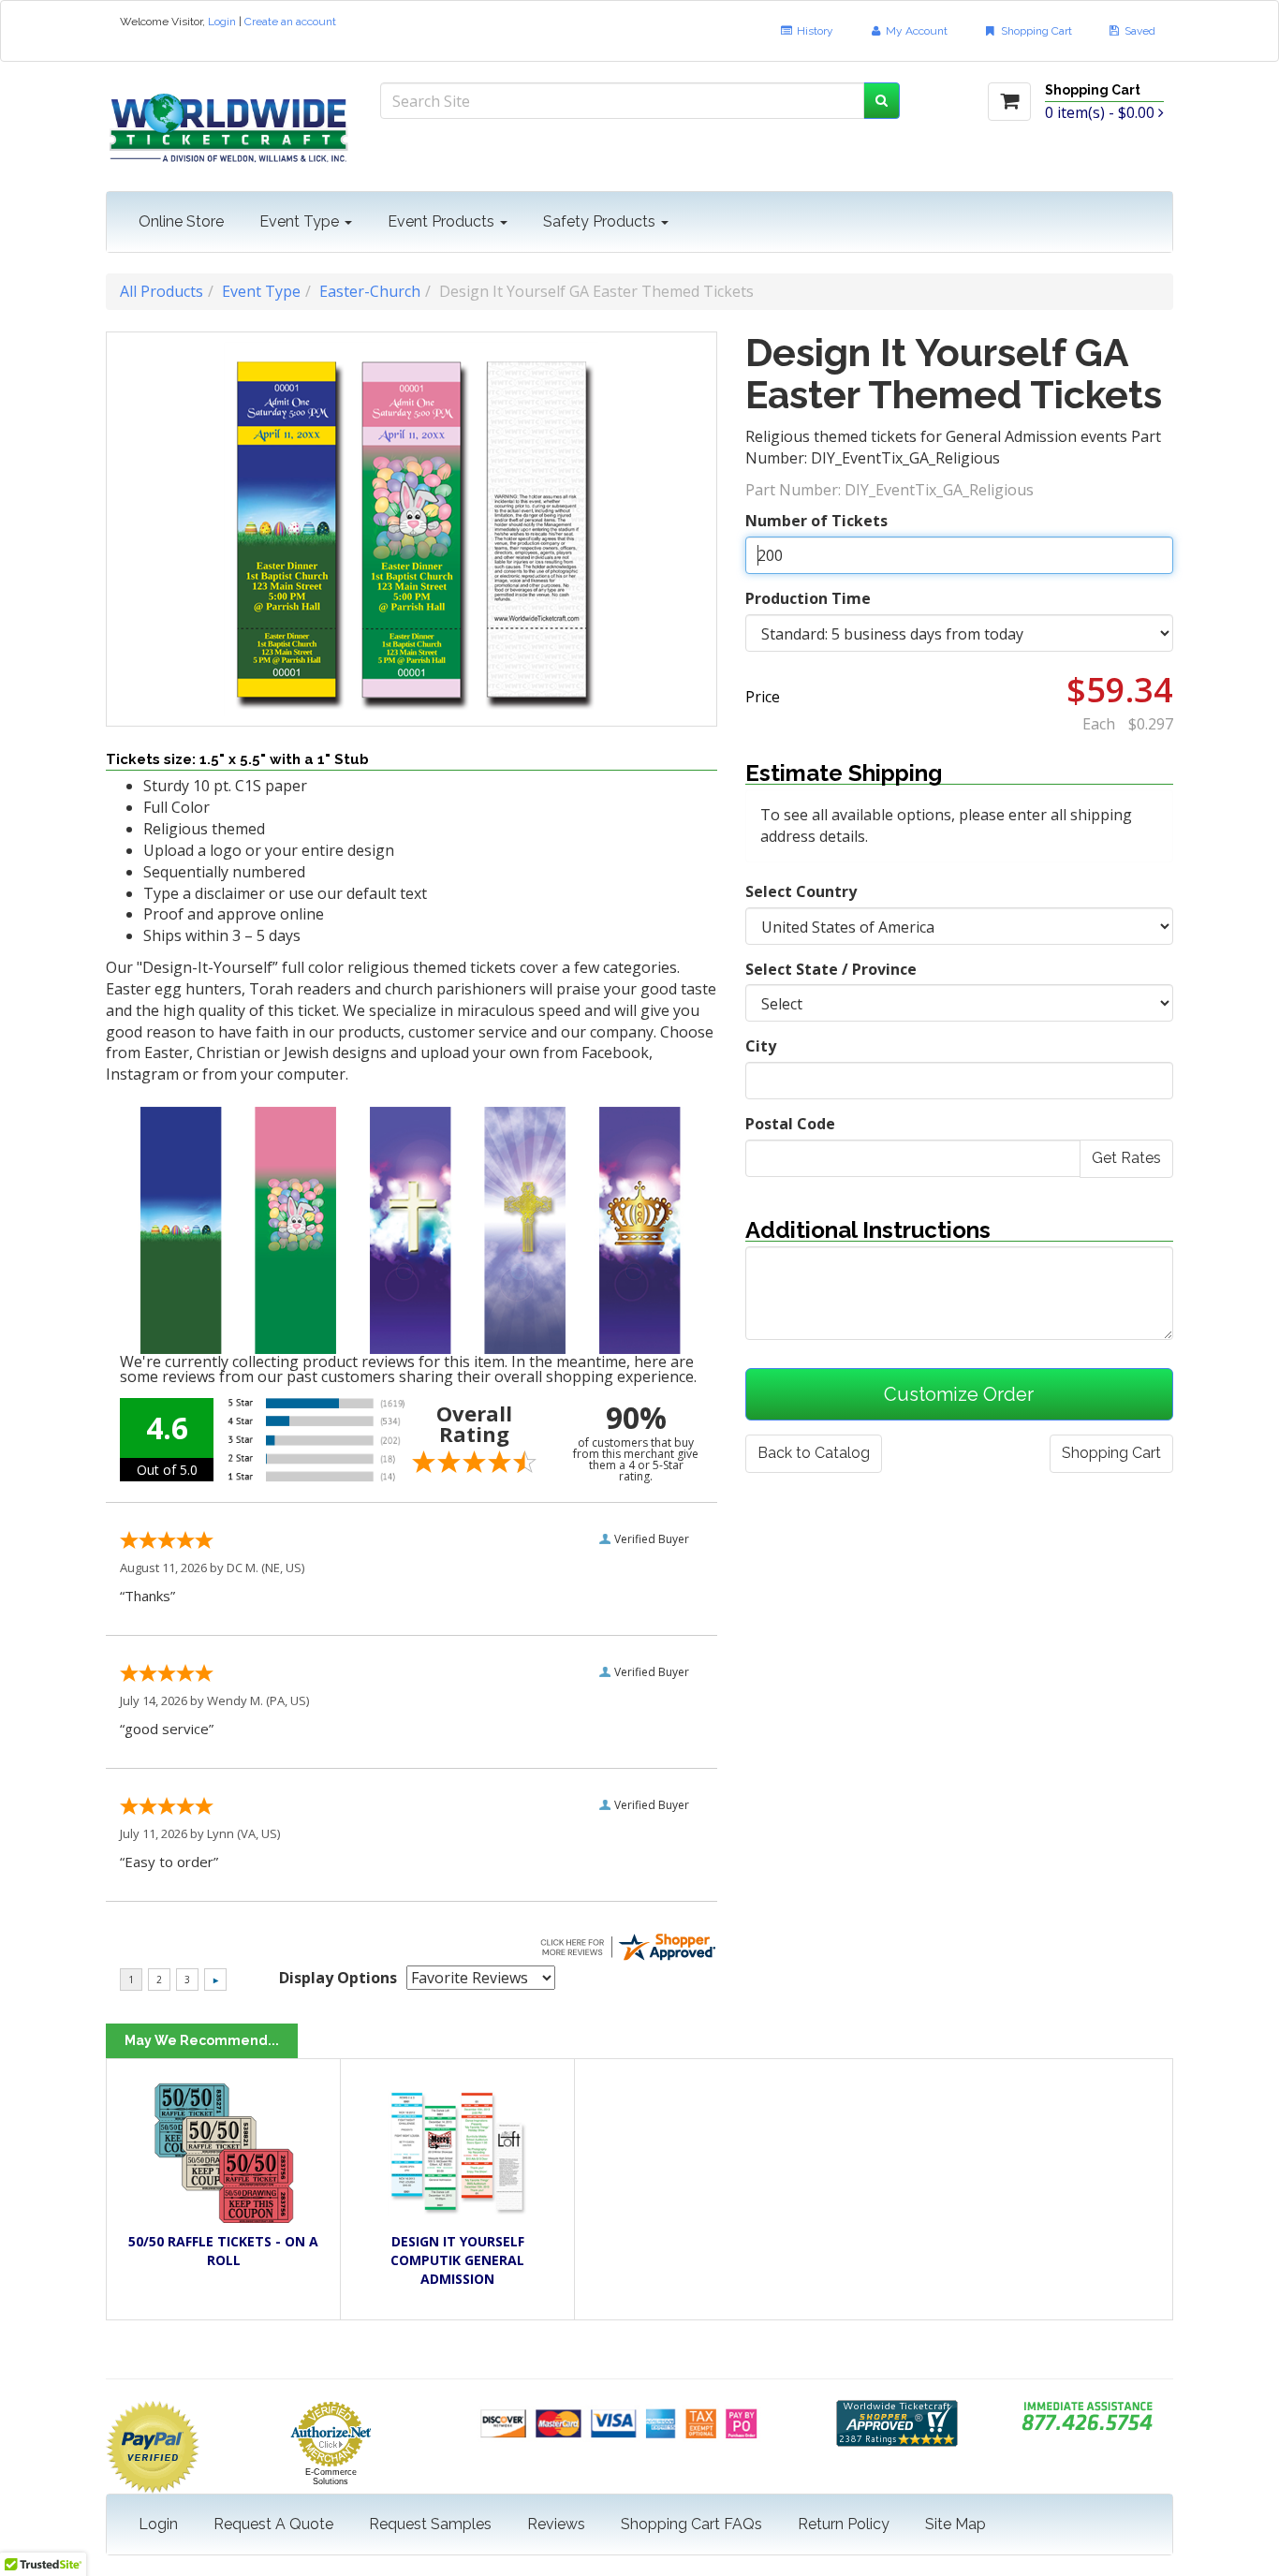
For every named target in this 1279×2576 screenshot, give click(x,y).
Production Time (808, 598)
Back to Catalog (814, 1453)
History (814, 31)
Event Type (301, 221)
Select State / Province (831, 969)
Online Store (181, 221)
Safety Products (601, 221)
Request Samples (430, 2524)
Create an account (290, 22)
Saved (1139, 31)
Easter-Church (370, 291)
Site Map (956, 2524)
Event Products (443, 221)
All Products (162, 291)
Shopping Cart (1035, 31)
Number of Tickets (816, 521)
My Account (915, 31)
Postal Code (790, 1124)
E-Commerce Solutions (331, 2477)
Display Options (338, 1978)
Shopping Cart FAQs (691, 2524)
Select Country (801, 891)
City (761, 1046)
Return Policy (844, 2524)
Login (222, 22)
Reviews (556, 2524)
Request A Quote (273, 2524)
